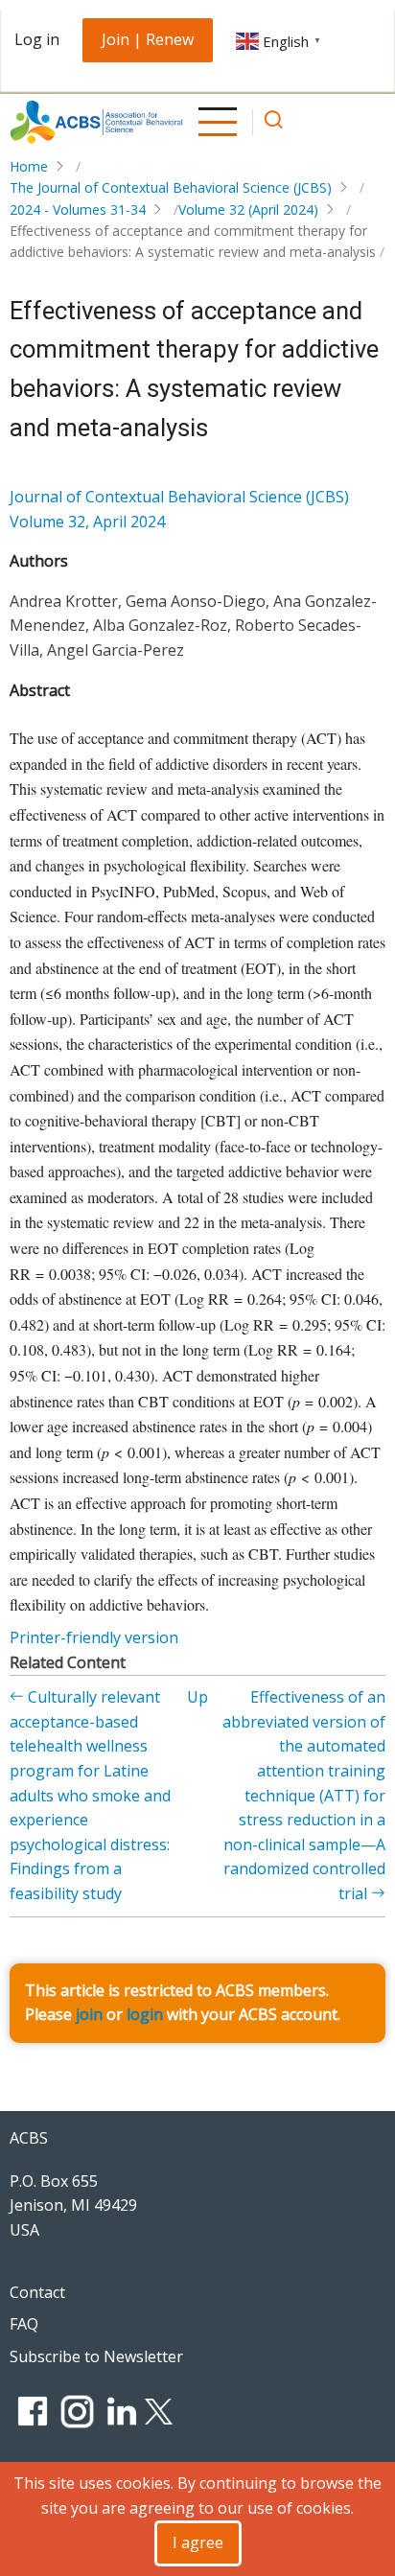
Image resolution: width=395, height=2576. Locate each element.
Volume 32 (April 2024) (248, 209)
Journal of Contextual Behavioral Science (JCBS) (179, 497)
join (89, 2014)
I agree (198, 2542)
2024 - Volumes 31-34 (78, 209)
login (145, 2014)
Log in (37, 39)
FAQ (24, 2324)
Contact (37, 2292)
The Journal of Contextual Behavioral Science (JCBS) (171, 187)
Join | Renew (148, 39)
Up (197, 1697)
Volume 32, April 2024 (87, 522)
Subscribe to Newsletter (96, 2356)
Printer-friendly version (94, 1637)
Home (29, 166)
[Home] (96, 122)
